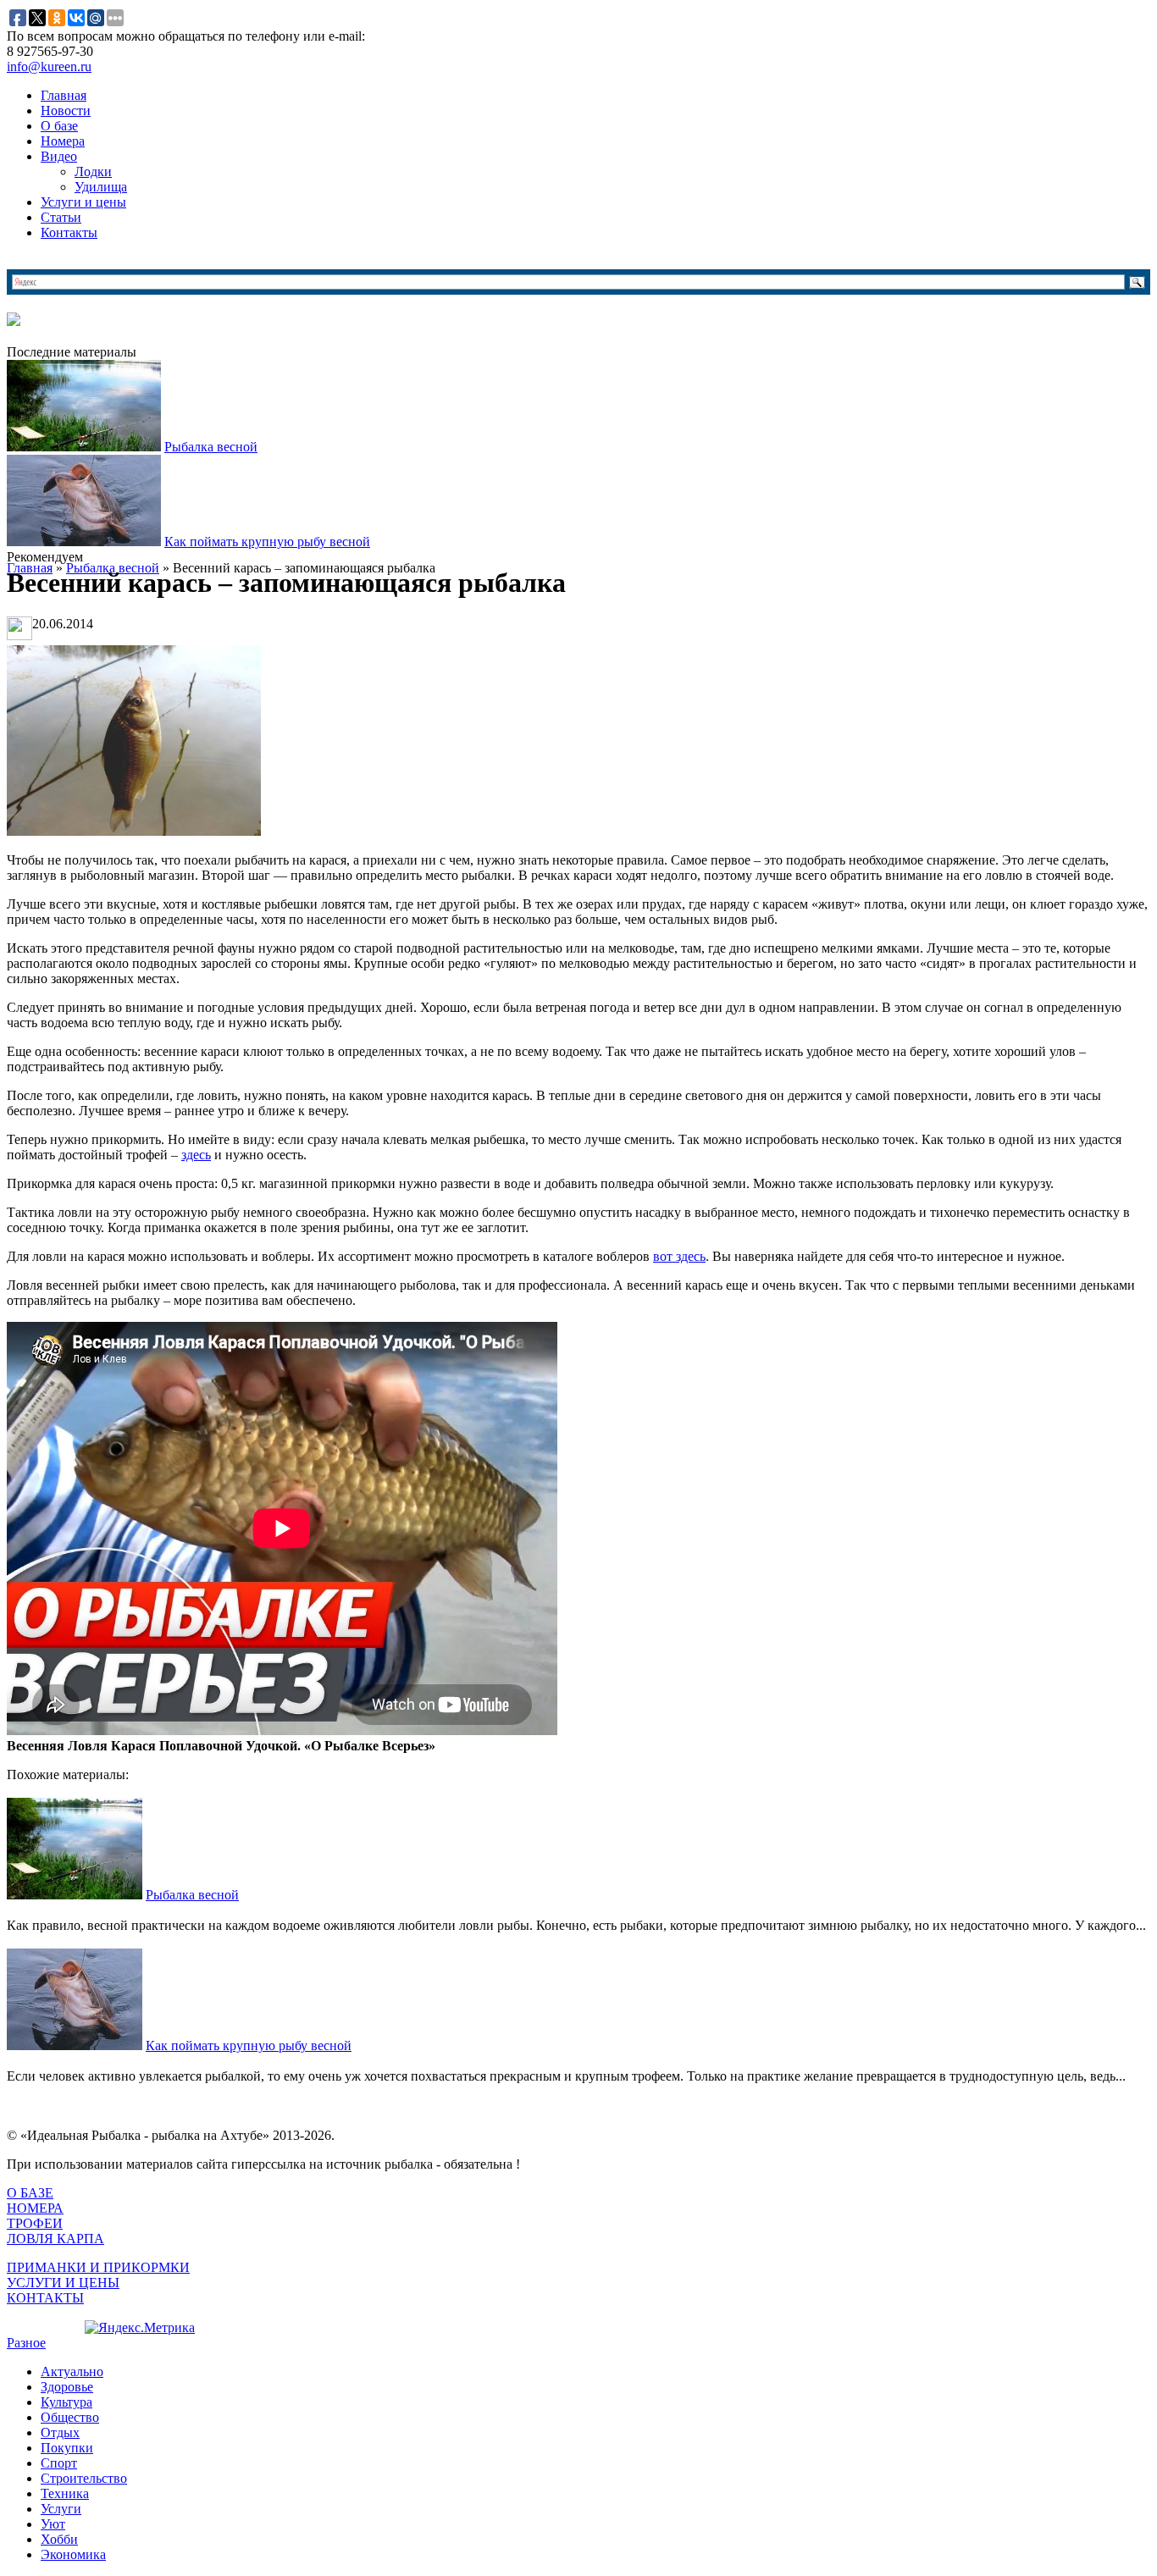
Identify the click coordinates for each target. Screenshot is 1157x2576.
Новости (66, 111)
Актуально (72, 2371)
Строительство (84, 2478)
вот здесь (679, 1256)
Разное (26, 2343)
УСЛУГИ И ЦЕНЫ (63, 2283)
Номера (63, 141)
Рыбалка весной (211, 447)
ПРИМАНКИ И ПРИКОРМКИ (98, 2267)
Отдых (60, 2432)
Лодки (93, 171)
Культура (66, 2402)
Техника (65, 2493)
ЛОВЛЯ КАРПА (55, 2239)
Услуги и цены (83, 202)
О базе (59, 126)
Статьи (61, 217)
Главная (64, 95)
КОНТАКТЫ (45, 2298)
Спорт (59, 2463)
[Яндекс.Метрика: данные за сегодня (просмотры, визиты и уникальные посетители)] (140, 2328)
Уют (53, 2524)
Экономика (73, 2554)
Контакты (69, 232)
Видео (59, 156)
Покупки (67, 2448)
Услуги (61, 2509)
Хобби (59, 2539)
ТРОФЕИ (35, 2223)
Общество (70, 2417)
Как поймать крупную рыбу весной (267, 542)
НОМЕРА (35, 2208)
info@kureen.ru (49, 66)
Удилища (101, 187)
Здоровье (67, 2387)
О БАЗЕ (30, 2193)
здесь (196, 1155)
